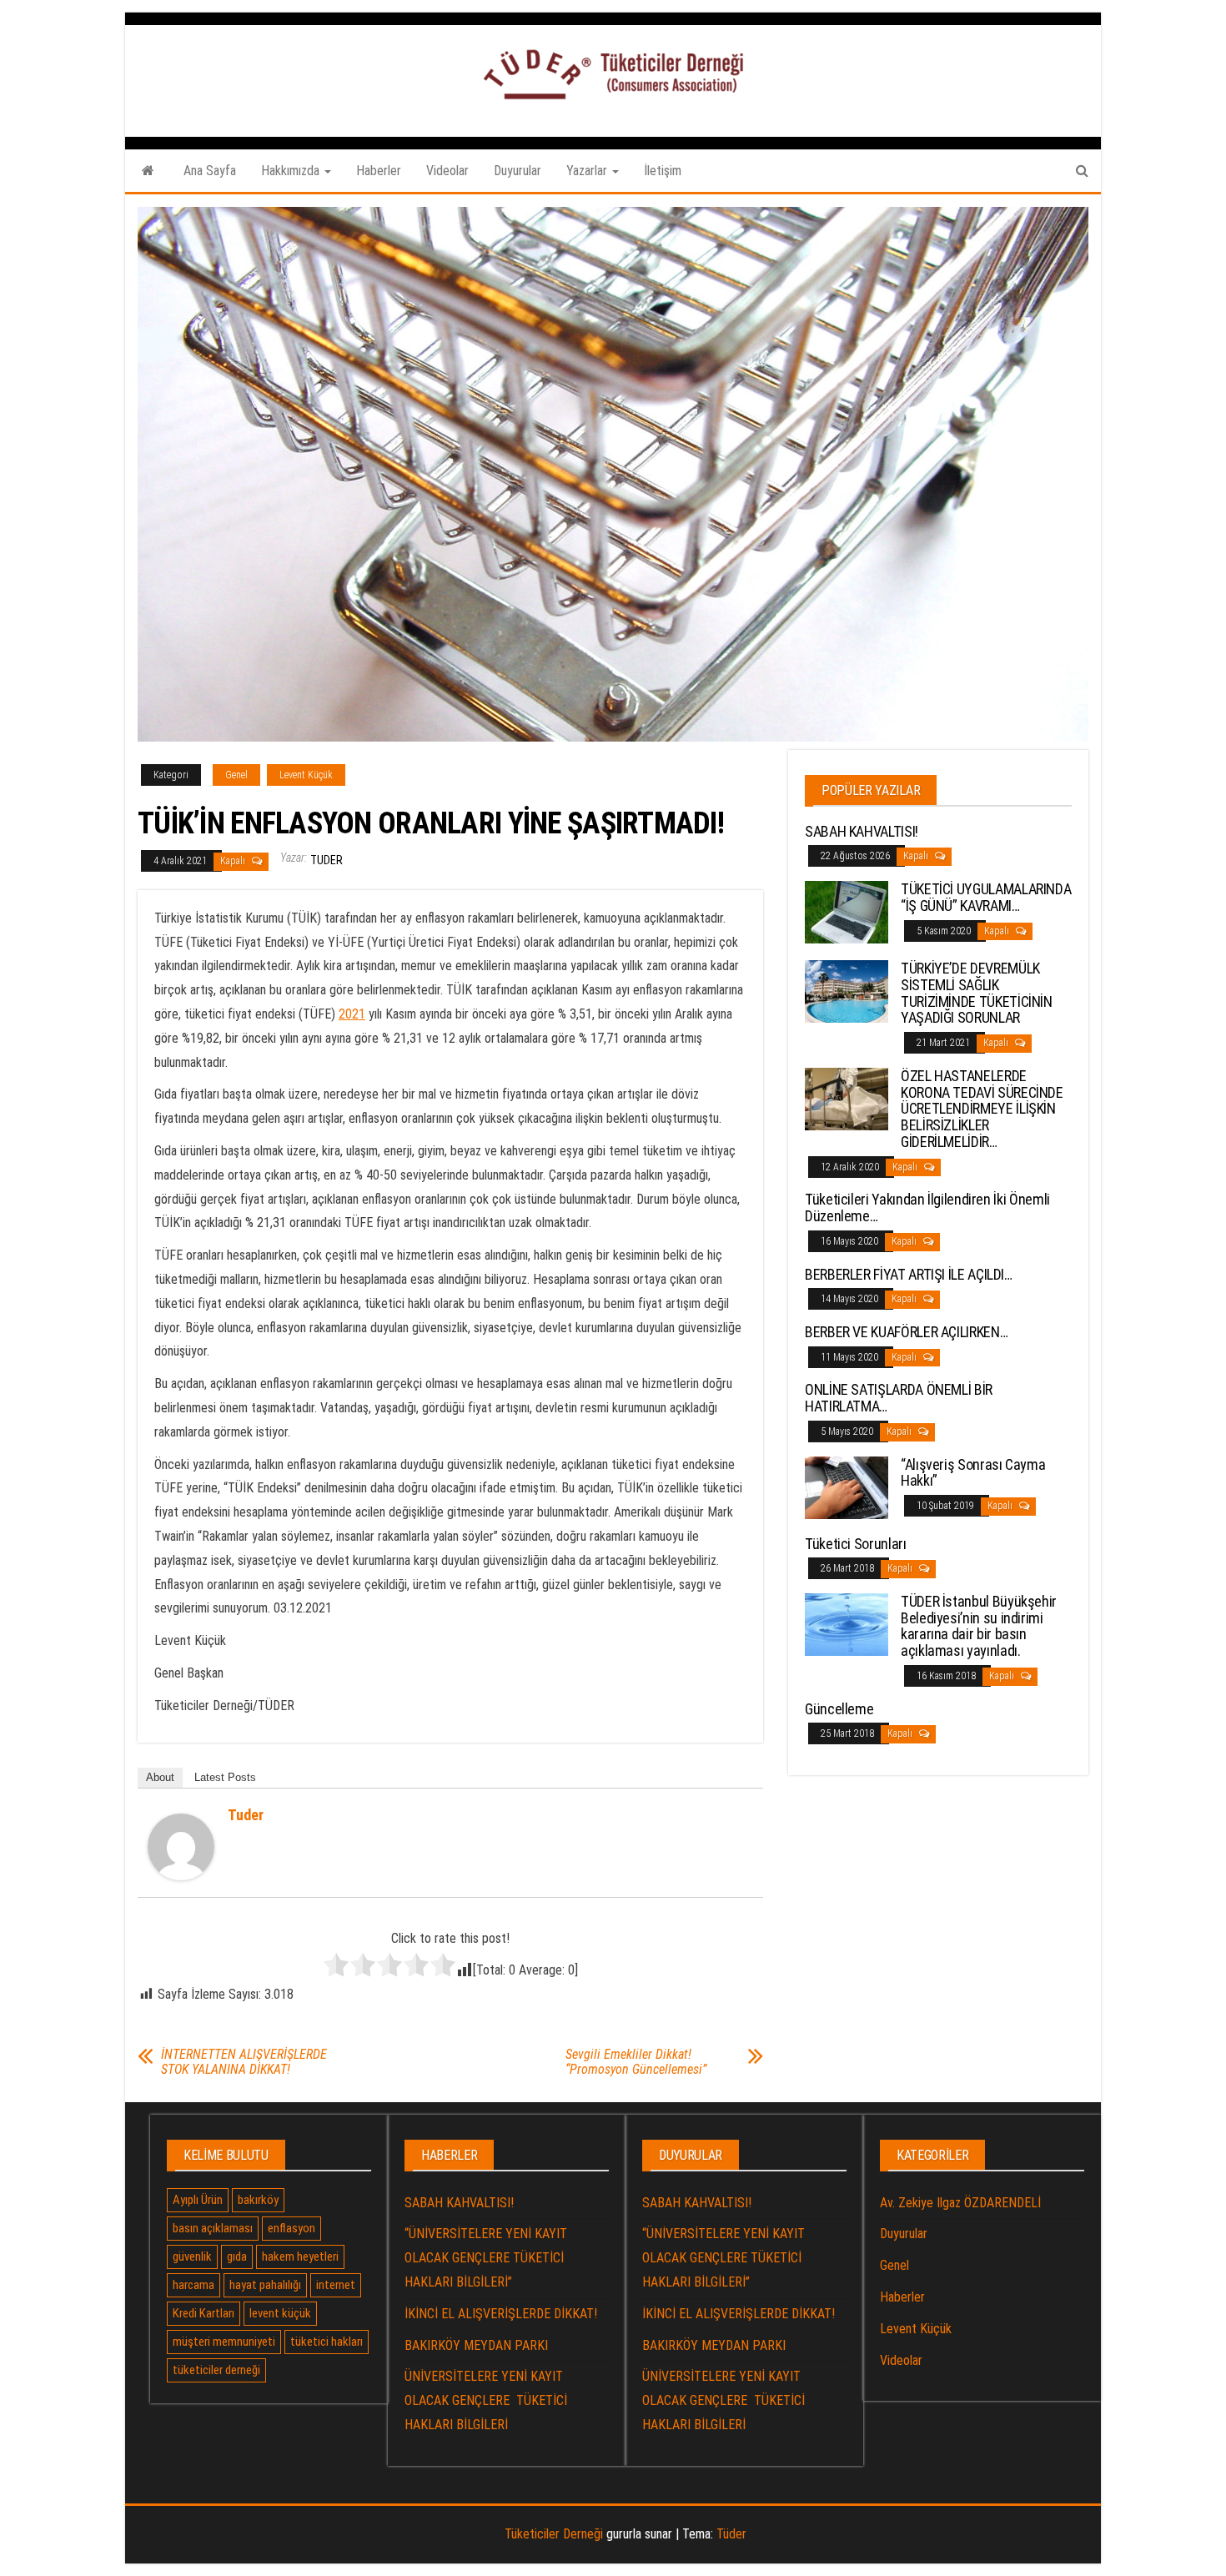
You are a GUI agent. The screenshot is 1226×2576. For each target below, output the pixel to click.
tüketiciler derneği (216, 2370)
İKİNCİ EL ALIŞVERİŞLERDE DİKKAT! (501, 2314)
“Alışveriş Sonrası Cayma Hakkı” (973, 1473)
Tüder (731, 2534)
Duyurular (518, 171)
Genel (236, 775)
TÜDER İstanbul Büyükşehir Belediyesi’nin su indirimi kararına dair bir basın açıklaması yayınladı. (979, 1626)
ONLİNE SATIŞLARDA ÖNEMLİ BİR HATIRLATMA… (899, 1398)
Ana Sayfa (210, 171)
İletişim (663, 171)
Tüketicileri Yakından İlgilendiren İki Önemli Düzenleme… (927, 1207)
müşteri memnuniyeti (224, 2342)
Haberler (379, 171)
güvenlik (192, 2257)
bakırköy (258, 2200)
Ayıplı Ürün (198, 2200)
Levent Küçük (306, 775)
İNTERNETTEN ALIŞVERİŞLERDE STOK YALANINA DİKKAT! (244, 2062)
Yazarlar (588, 171)
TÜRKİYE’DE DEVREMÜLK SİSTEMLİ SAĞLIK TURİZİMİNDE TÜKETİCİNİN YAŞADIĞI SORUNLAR (977, 993)
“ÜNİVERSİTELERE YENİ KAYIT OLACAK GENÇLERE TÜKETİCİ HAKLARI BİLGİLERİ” (486, 2258)
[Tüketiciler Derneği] (148, 171)
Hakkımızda (292, 171)
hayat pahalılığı (265, 2285)
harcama (193, 2285)
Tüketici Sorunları (856, 1544)
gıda (237, 2257)
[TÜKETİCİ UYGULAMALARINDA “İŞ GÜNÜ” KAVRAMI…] (847, 911)
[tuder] (181, 1846)
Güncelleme (839, 1709)
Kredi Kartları (203, 2313)
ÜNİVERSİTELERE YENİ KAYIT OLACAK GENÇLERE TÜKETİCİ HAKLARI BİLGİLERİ (486, 2400)
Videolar (447, 171)
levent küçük (280, 2313)
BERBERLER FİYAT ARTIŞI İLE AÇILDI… (909, 1274)
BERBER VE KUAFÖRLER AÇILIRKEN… (906, 1332)
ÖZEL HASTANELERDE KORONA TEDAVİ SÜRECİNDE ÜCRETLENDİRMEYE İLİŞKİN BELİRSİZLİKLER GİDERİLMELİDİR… (982, 1109)
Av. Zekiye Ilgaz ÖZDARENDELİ (960, 2203)
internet (336, 2285)
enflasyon (291, 2228)
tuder (327, 860)
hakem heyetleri (300, 2257)
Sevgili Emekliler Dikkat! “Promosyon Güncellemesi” (636, 2062)
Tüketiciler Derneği (554, 2534)
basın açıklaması (213, 2228)
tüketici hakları (327, 2342)
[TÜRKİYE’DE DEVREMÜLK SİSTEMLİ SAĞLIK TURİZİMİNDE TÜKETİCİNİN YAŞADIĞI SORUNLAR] (847, 991)
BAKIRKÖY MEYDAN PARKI (476, 2345)
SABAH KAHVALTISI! (862, 831)
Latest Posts (225, 1777)
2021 (352, 1014)
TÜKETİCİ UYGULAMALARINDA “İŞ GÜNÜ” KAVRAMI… (986, 897)
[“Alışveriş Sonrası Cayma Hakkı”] (847, 1486)
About (160, 1777)
